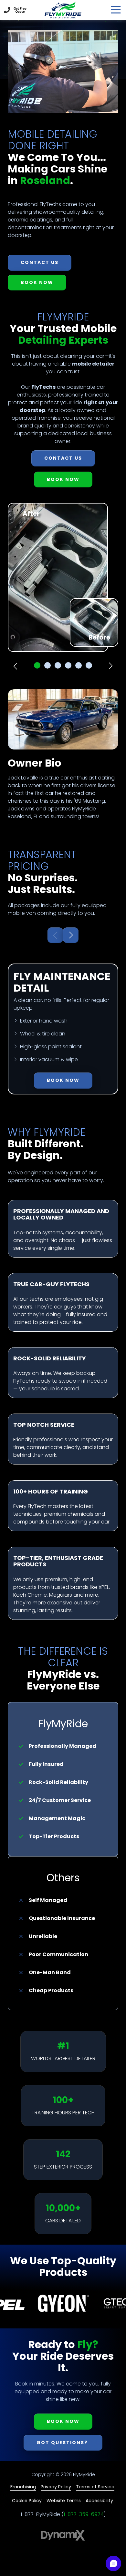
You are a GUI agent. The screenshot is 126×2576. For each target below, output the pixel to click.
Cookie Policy (27, 2501)
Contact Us (20, 10)
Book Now (37, 282)
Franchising (23, 2487)
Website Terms (64, 2501)
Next (110, 666)
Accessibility (99, 2501)
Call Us (7, 10)
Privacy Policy (56, 2487)
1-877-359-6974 (84, 2514)
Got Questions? (63, 2443)
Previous (16, 666)
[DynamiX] (63, 2535)
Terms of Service (95, 2487)
